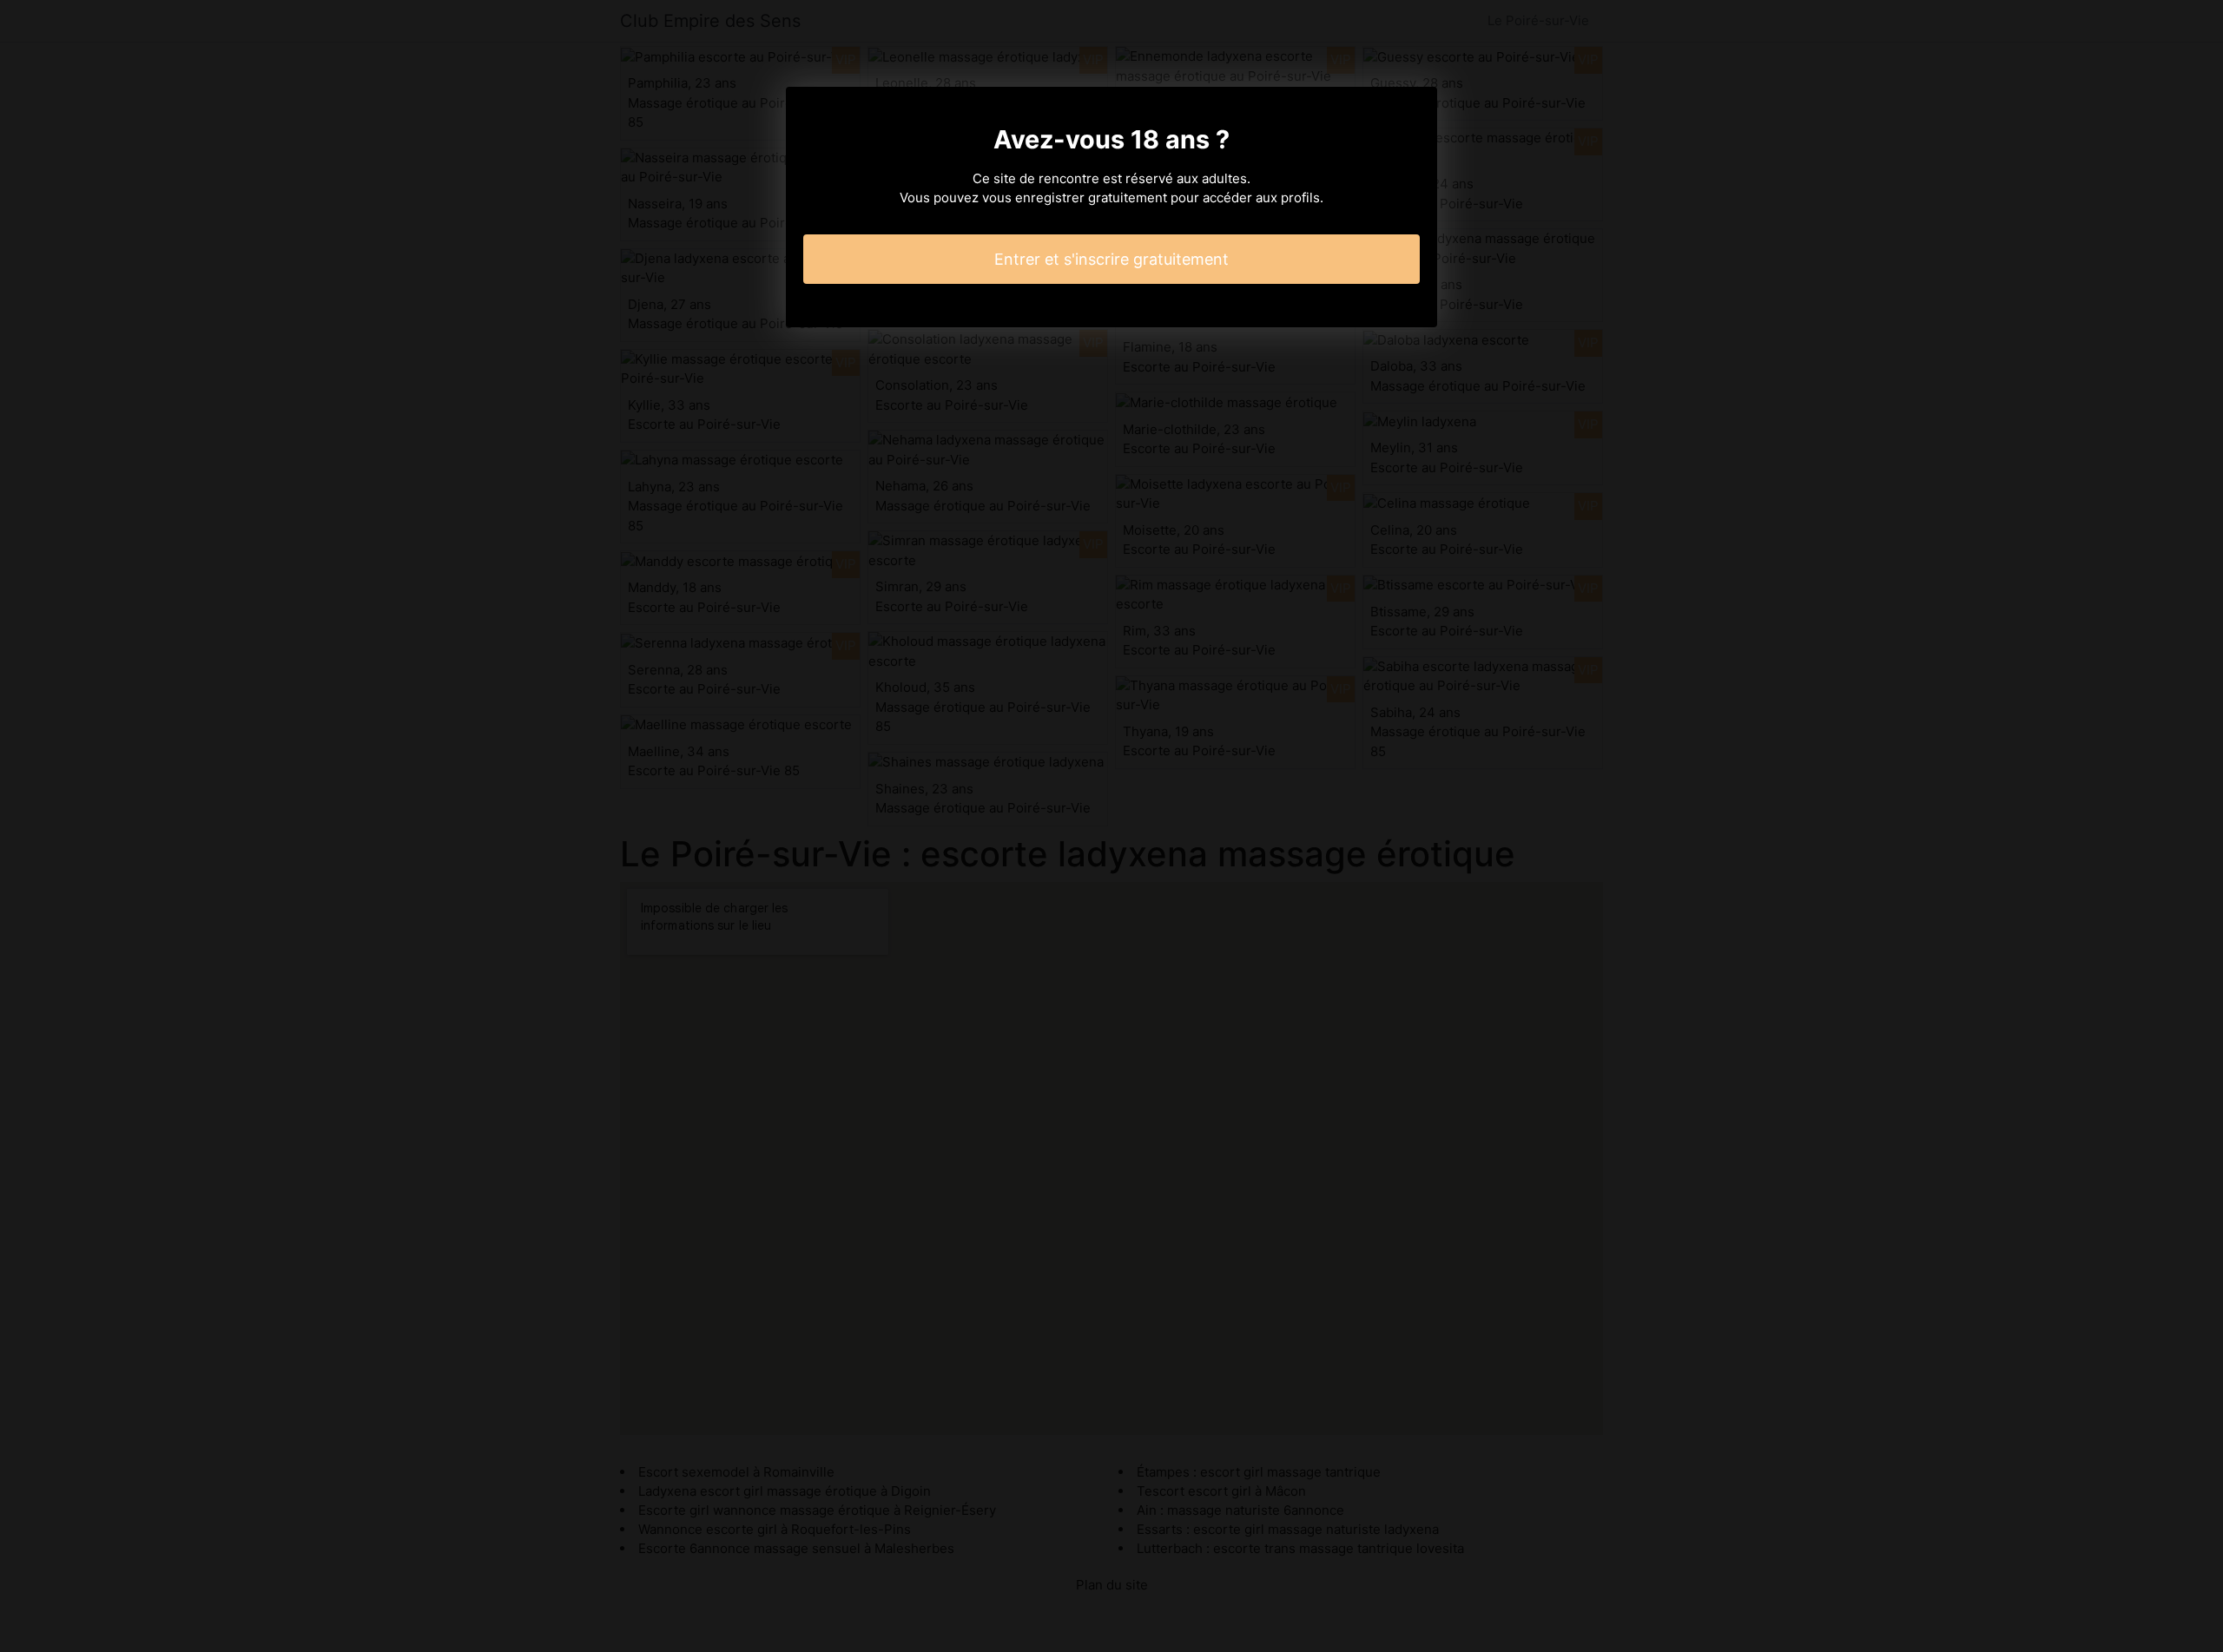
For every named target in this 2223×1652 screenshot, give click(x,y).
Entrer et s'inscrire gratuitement (1111, 259)
